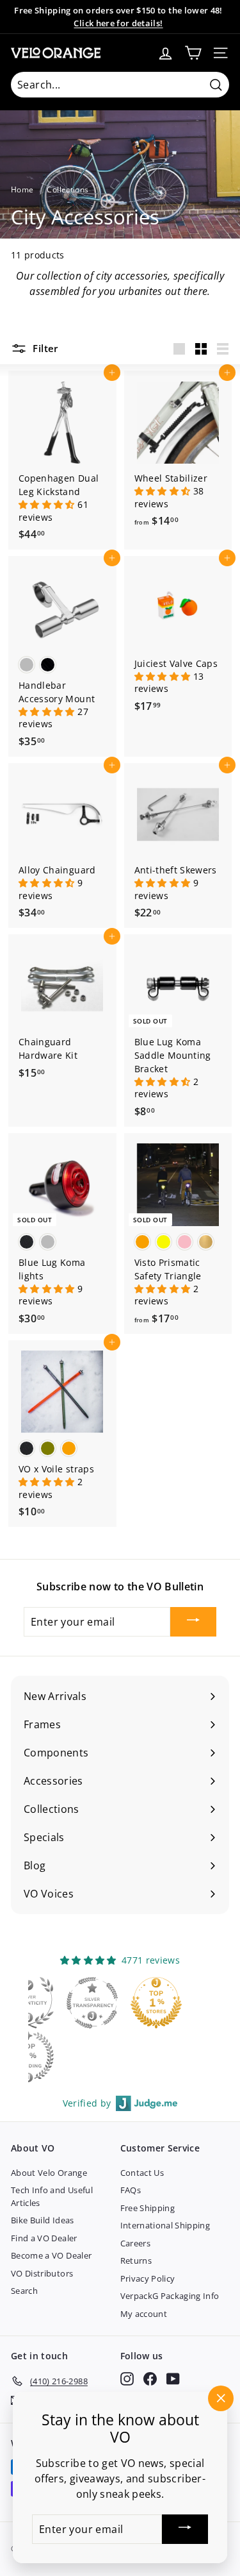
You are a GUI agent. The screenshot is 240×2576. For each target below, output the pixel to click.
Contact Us (142, 2173)
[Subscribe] (193, 1622)
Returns (136, 2260)
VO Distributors (42, 2273)
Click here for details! (118, 23)
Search (24, 2291)
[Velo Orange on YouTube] (173, 2379)
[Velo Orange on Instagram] (127, 2379)
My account (144, 2314)
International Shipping (165, 2225)
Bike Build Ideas (43, 2220)
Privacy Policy (148, 2278)
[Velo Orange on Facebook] (150, 2379)
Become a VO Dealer (51, 2255)
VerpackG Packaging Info (170, 2296)
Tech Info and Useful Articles (52, 2196)
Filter (44, 348)
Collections (68, 189)
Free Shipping (148, 2208)
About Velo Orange (49, 2173)
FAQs (131, 2190)
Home (22, 189)
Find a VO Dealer (44, 2238)
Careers (135, 2243)
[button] (48, 504)
